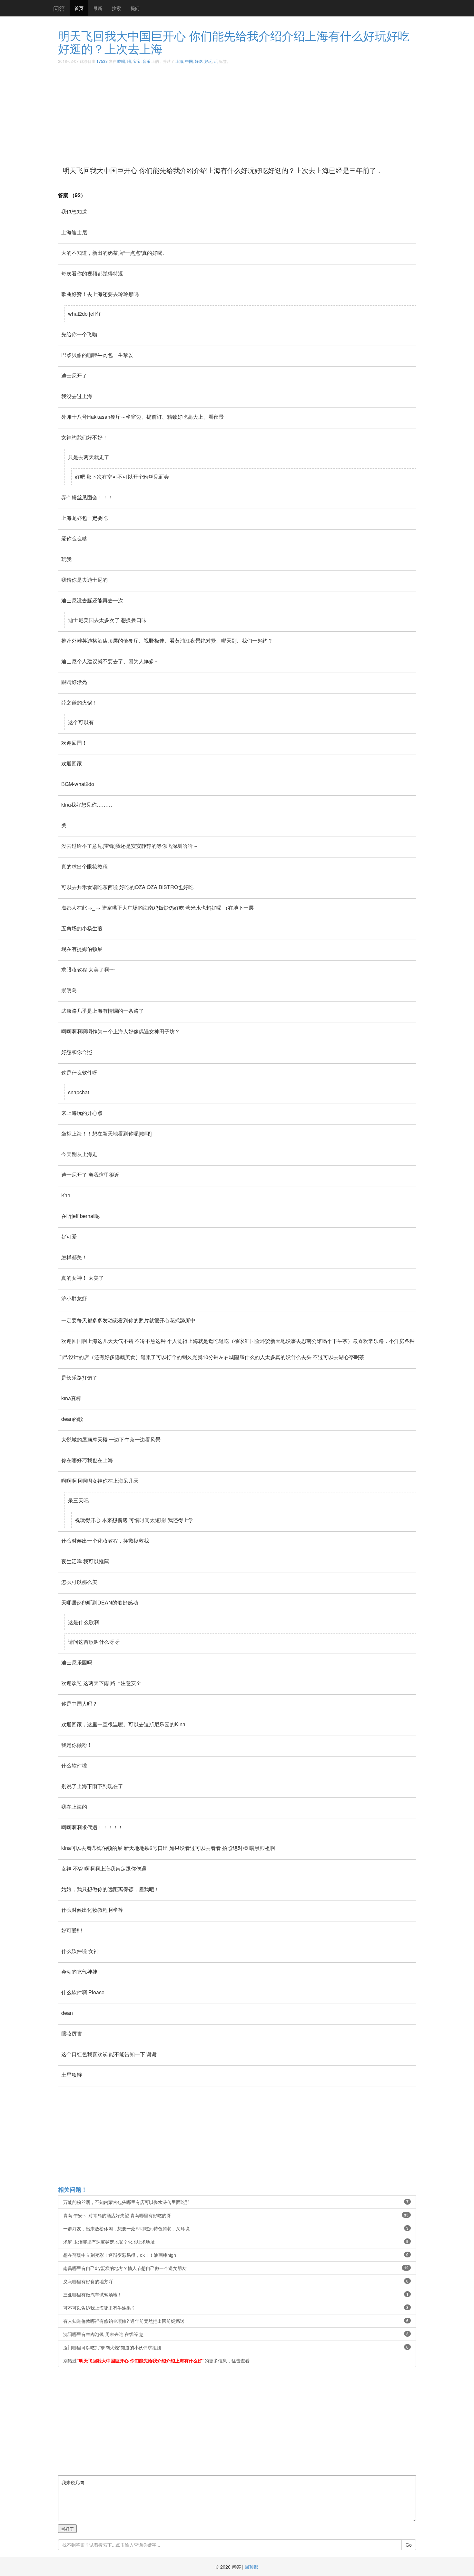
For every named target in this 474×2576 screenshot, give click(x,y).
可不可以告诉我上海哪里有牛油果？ (236, 2308)
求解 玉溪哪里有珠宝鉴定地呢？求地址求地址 (236, 2242)
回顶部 (252, 2567)
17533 (102, 61)
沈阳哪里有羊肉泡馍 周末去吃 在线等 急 (236, 2334)
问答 (59, 8)
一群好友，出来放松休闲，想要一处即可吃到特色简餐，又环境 (236, 2228)
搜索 (116, 8)
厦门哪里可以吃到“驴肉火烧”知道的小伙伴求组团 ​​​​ (236, 2347)
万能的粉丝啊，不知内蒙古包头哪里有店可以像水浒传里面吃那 (236, 2202)
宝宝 (137, 61)
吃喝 (121, 61)
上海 (179, 61)
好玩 (208, 61)
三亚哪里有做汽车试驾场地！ (236, 2294)
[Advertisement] (252, 112)
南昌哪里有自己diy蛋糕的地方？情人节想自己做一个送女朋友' (236, 2268)
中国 (189, 61)
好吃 (199, 61)
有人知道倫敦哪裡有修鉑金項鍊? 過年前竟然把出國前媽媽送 (236, 2321)
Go (409, 2545)
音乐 (146, 61)
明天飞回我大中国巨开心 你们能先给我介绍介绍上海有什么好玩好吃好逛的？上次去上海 (234, 42)
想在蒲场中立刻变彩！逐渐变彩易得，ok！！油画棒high (236, 2255)
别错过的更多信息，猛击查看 (156, 2361)
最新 (98, 8)
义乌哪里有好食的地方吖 (236, 2281)
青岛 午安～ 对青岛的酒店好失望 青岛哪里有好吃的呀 (236, 2215)
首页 (79, 8)
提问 (135, 8)
